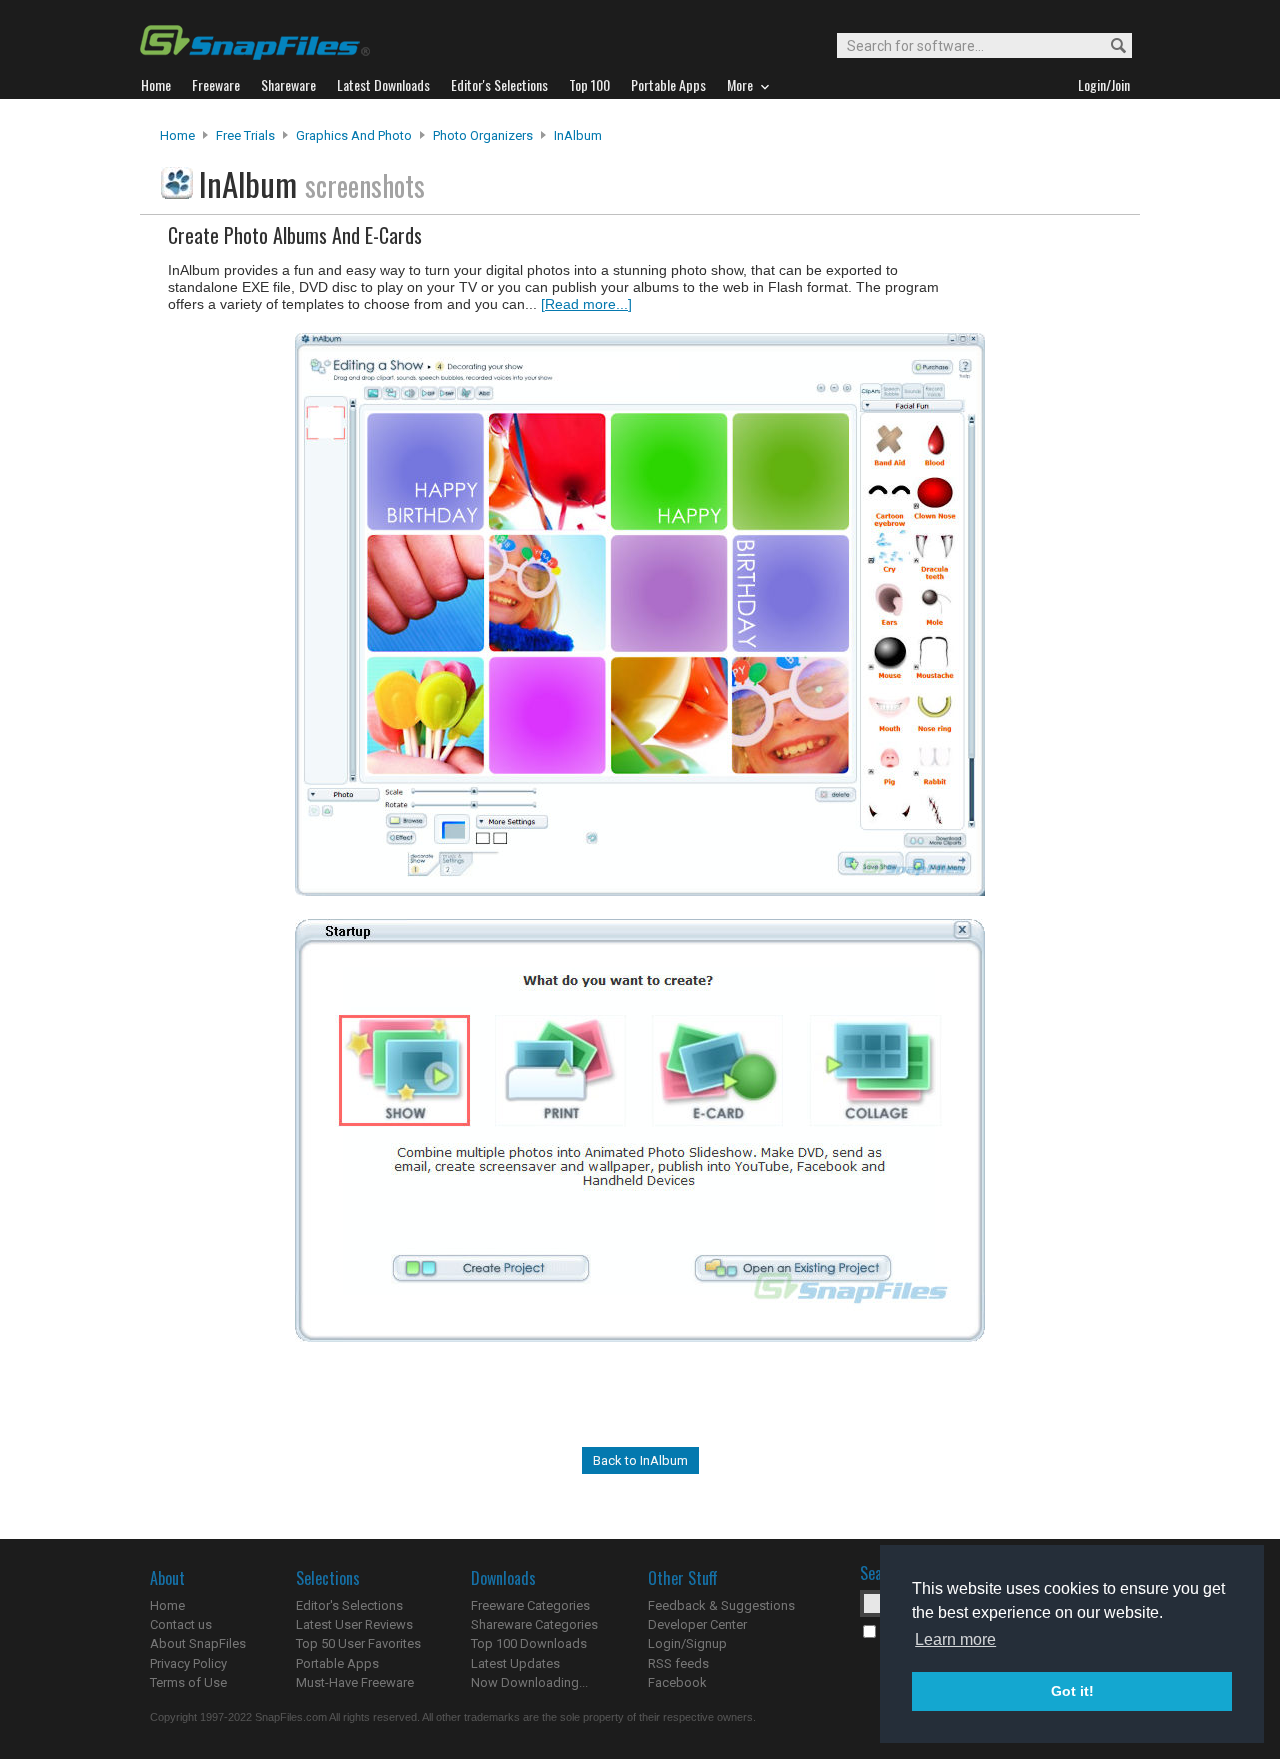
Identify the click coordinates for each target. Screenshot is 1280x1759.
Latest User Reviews (354, 1624)
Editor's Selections (349, 1605)
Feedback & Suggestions (721, 1605)
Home (177, 135)
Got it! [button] (1072, 1691)
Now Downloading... (529, 1682)
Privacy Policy (188, 1663)
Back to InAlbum (640, 1460)
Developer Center (697, 1624)
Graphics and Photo (354, 135)
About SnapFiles (198, 1643)
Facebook (677, 1682)
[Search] (1109, 46)
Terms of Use (188, 1682)
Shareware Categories (534, 1624)
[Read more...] (586, 304)
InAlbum (578, 135)
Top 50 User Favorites (358, 1643)
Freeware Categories (530, 1605)
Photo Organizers (483, 135)
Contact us (181, 1624)
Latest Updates (515, 1663)
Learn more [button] (955, 1639)
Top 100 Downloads (529, 1643)
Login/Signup (687, 1643)
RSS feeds (678, 1663)
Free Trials (245, 135)
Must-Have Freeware (355, 1682)
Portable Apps (337, 1663)
